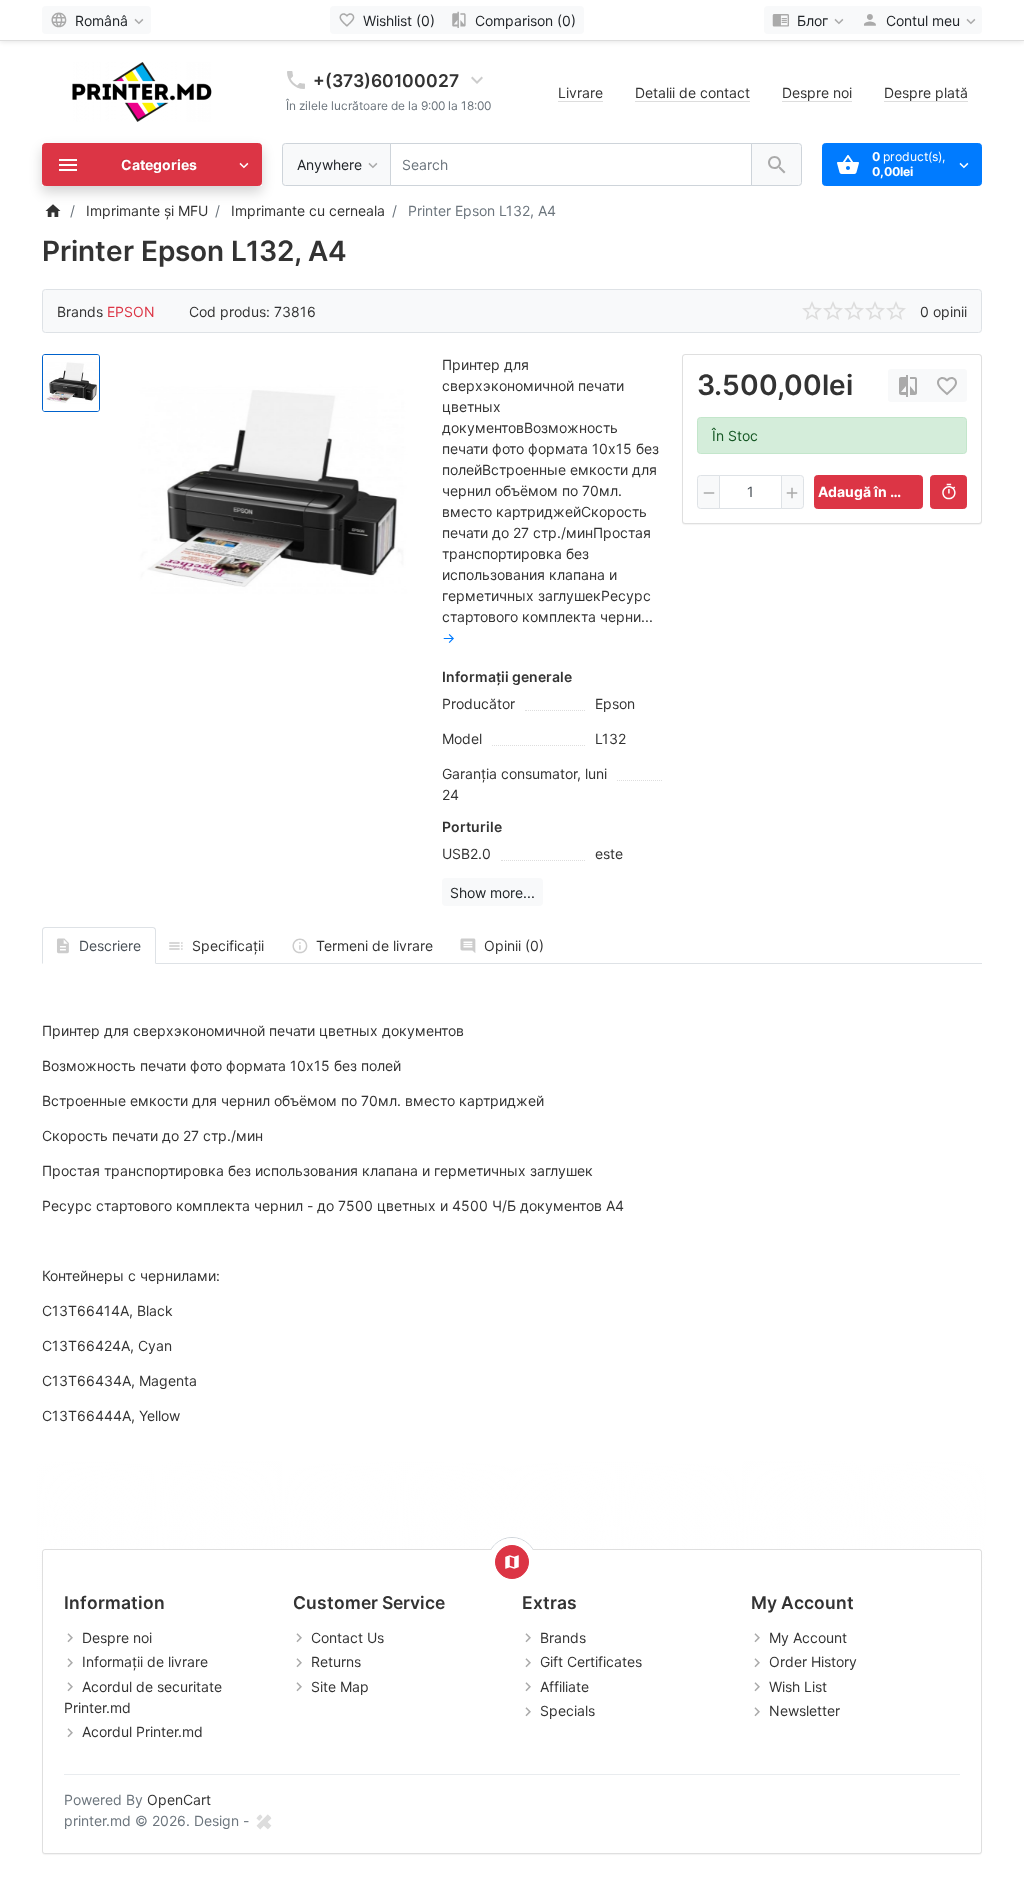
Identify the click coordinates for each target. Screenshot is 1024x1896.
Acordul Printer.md (142, 1731)
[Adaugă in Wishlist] (947, 385)
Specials (567, 1710)
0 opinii (943, 311)
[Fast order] (948, 492)
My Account (808, 1637)
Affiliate (564, 1686)
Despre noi (817, 92)
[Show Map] (512, 1562)
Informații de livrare (145, 1661)
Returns (336, 1661)
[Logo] (142, 90)
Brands (563, 1637)
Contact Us (347, 1637)
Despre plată (926, 92)
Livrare (580, 92)
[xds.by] (263, 1820)
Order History (813, 1661)
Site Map (340, 1686)
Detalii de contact (692, 92)
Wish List (798, 1686)
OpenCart (179, 1799)
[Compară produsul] (908, 385)
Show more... (492, 892)
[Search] (776, 164)
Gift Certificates (591, 1661)
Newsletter (804, 1710)
